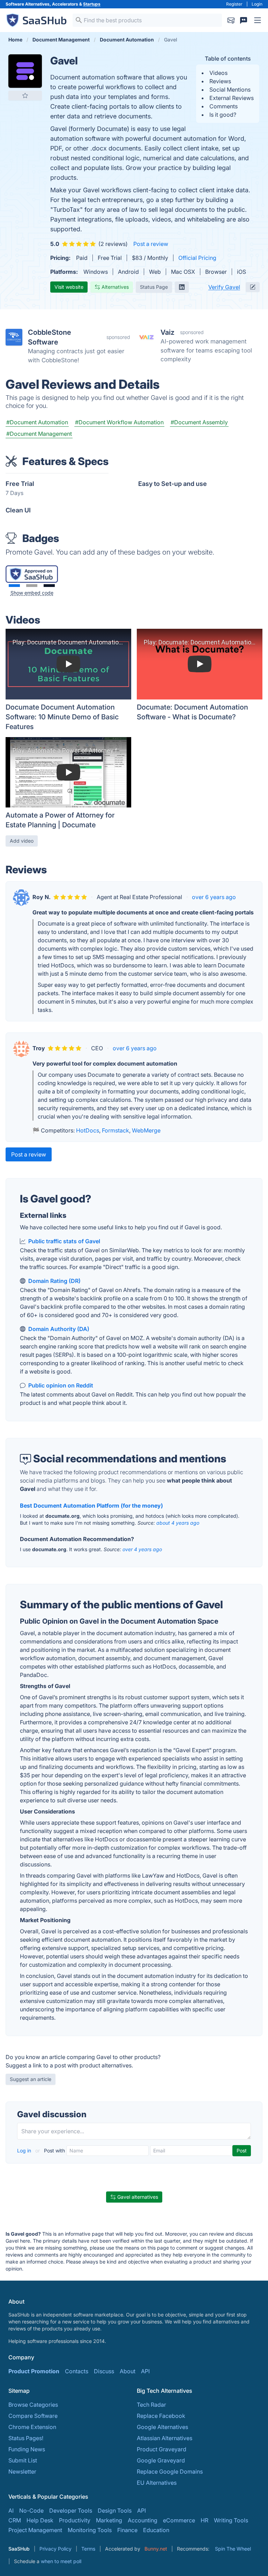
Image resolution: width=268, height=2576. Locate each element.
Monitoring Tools (90, 2530)
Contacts (77, 2371)
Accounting (143, 2520)
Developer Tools (71, 2511)
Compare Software (33, 2416)
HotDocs (88, 1130)
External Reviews (232, 98)
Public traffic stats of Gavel (64, 1241)
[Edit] (253, 287)
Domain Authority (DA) (59, 1329)
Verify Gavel (224, 287)
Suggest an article (31, 2079)
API (145, 2371)
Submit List (23, 2460)
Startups (92, 4)
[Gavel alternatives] (25, 71)
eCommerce (179, 2520)
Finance (127, 2530)
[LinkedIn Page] (182, 287)
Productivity (75, 2520)
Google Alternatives (162, 2427)
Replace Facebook (161, 2416)
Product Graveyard (162, 2449)
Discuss (104, 2371)
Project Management (35, 2530)
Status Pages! (26, 2438)
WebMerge (146, 1130)
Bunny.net (156, 2549)
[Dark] (49, 586)
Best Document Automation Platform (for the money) (91, 1506)
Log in (25, 2150)
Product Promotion (34, 2371)
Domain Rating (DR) (54, 1281)
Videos (218, 73)
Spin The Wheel (233, 2549)
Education (156, 2530)
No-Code (31, 2511)
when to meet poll (61, 2561)
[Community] (244, 20)
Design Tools (115, 2511)
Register (234, 4)
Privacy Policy (55, 2549)
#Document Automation (37, 422)
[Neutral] (32, 586)
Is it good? (223, 115)
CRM (15, 2520)
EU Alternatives (157, 2483)
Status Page (154, 287)
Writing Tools (231, 2520)
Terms (88, 2549)
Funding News (27, 2449)
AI (11, 2511)
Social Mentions (230, 90)
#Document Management (39, 434)
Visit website (69, 287)
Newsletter (22, 2471)
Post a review (151, 244)
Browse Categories (33, 2405)
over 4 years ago (142, 1549)
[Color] (14, 586)
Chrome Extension (32, 2427)
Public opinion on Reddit (61, 1385)
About (128, 2371)
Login (257, 4)
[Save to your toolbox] (25, 95)
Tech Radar (151, 2405)
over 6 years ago (214, 897)
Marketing (109, 2520)
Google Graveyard (161, 2460)
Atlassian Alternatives (165, 2438)
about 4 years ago (178, 1523)
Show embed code (32, 593)
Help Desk (40, 2520)
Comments (224, 106)
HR (204, 2520)
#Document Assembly (199, 422)
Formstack (116, 1130)
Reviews (220, 81)
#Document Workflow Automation (119, 422)
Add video (22, 841)
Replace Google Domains (170, 2471)
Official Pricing (197, 258)
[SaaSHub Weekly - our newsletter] (231, 20)
